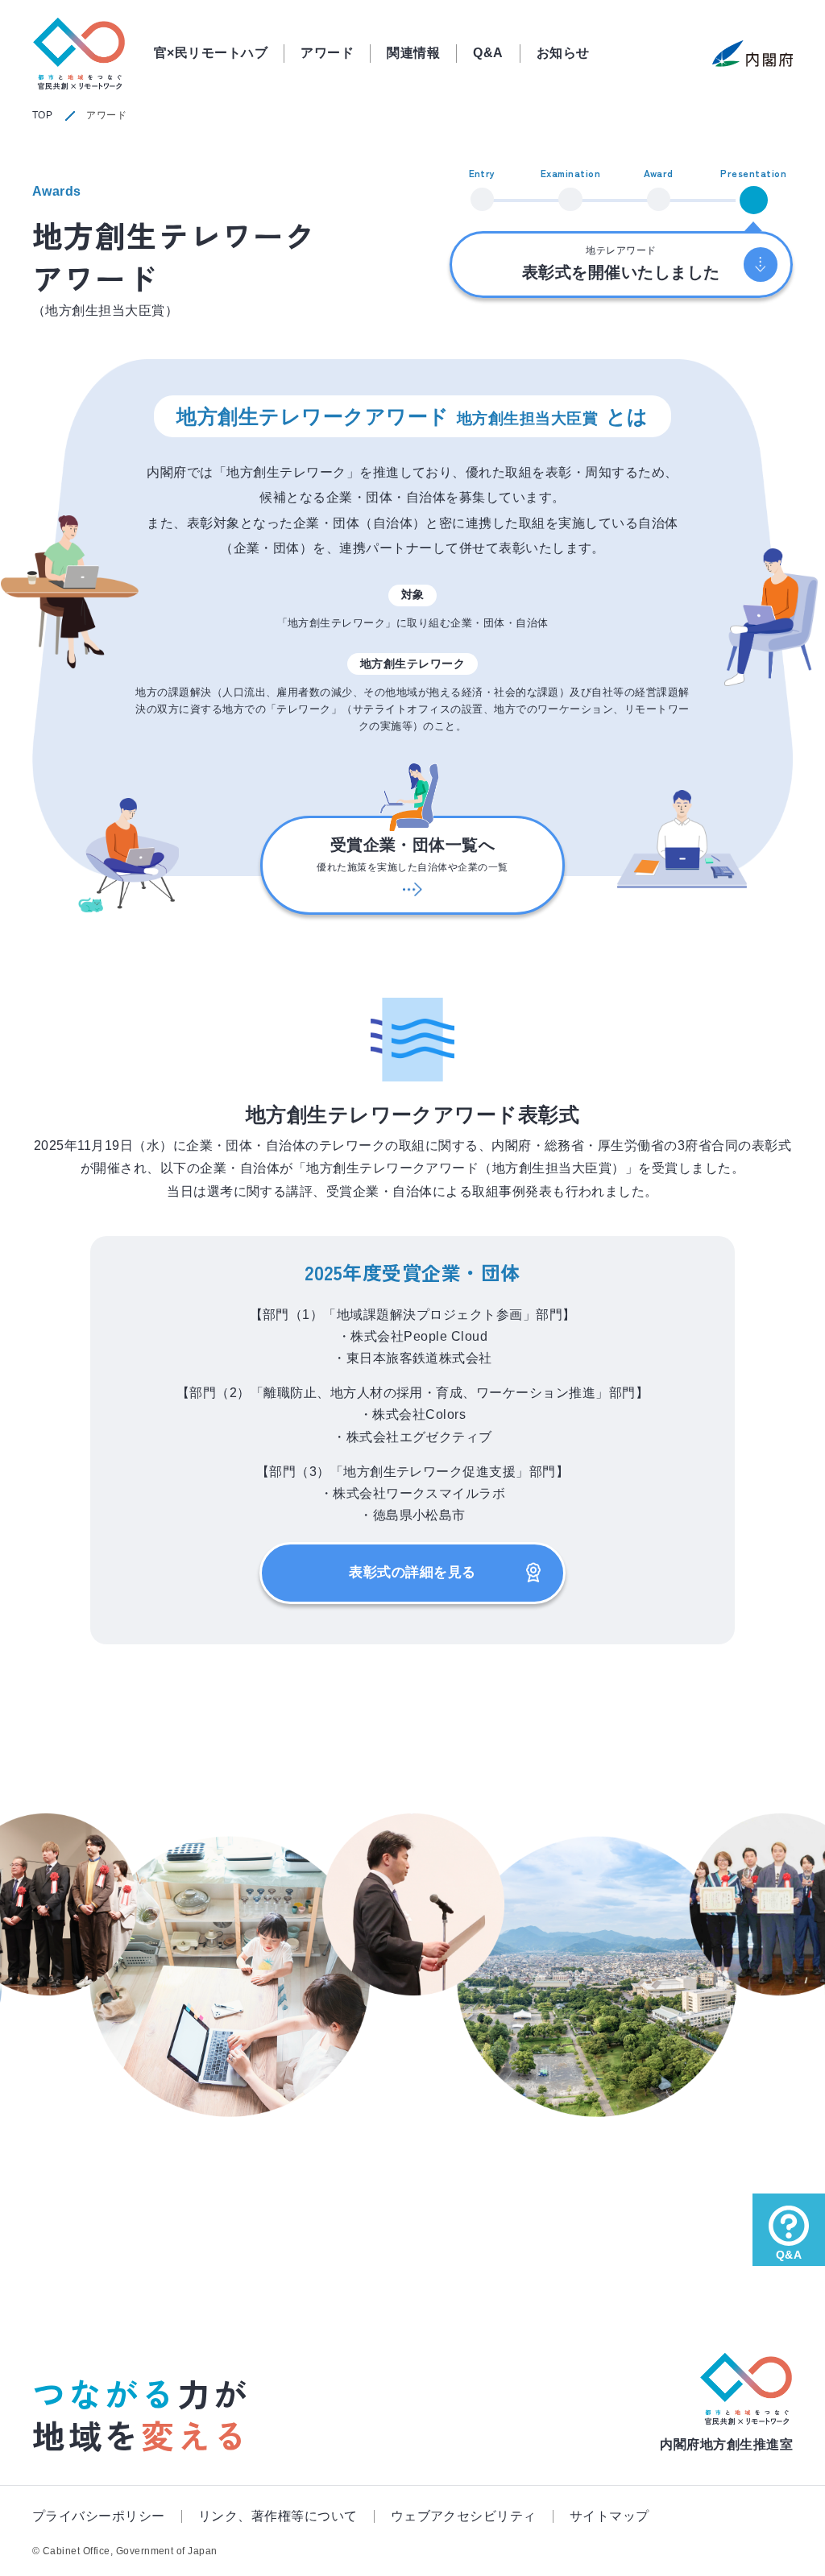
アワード (327, 53)
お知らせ (563, 53)
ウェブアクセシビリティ (464, 2516)
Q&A (488, 53)
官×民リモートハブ (211, 53)
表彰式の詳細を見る (412, 1572)
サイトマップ (609, 2516)
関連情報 (413, 53)
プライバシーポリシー (99, 2516)
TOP (42, 115)
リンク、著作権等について (278, 2516)
